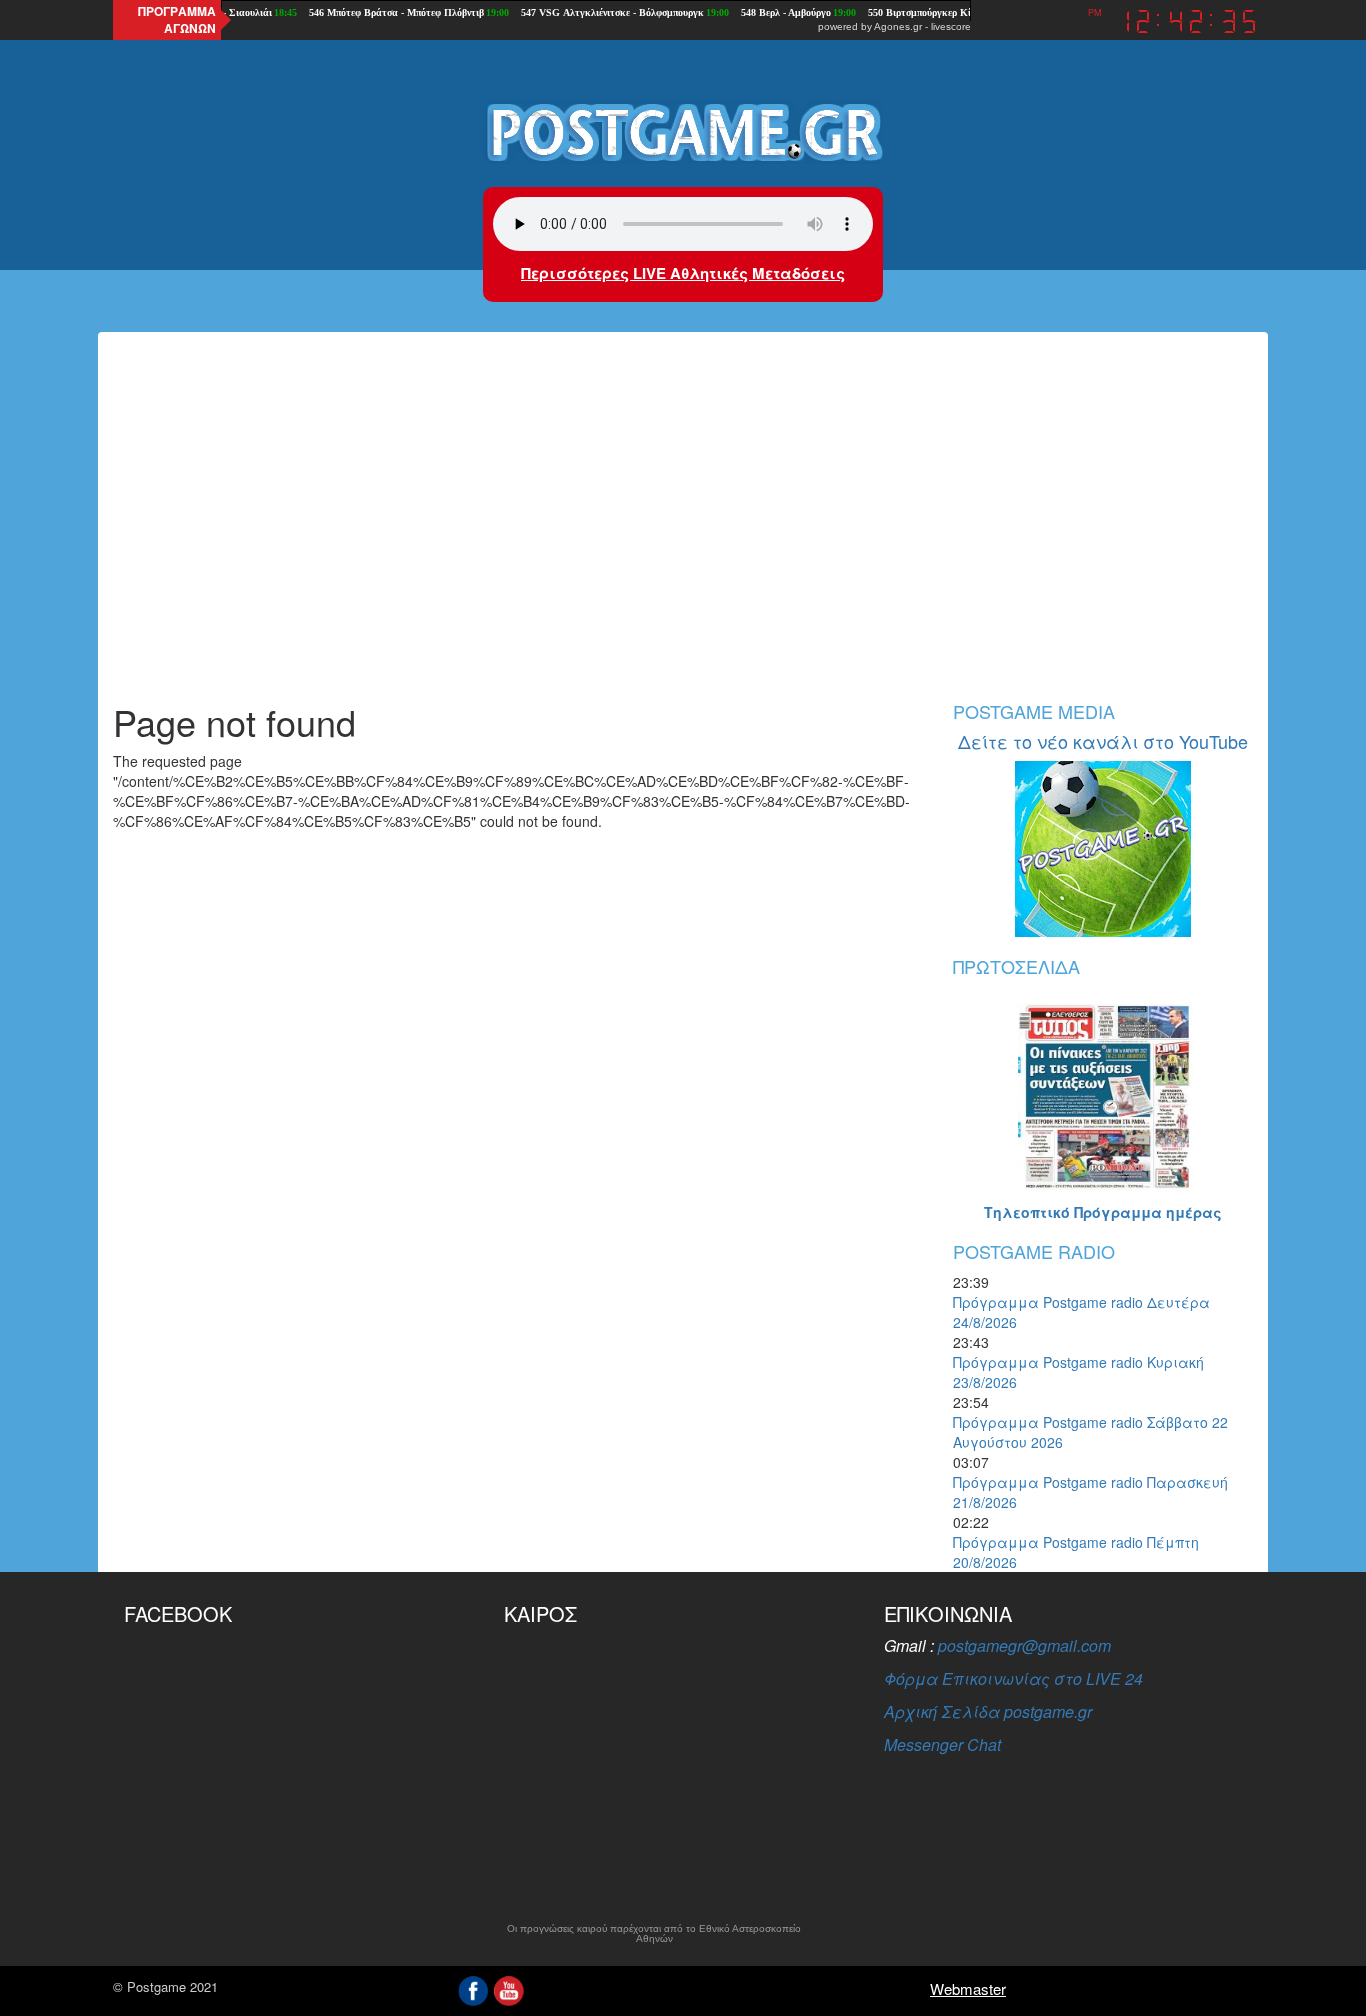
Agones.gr (898, 26)
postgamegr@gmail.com (1024, 1645)
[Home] (683, 131)
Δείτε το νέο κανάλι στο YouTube (1103, 741)
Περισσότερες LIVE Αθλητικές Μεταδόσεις (683, 273)
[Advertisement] (683, 532)
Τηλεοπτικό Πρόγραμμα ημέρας (1103, 1212)
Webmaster (968, 1988)
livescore (951, 26)
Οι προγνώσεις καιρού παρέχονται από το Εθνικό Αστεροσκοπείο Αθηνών (654, 1934)
